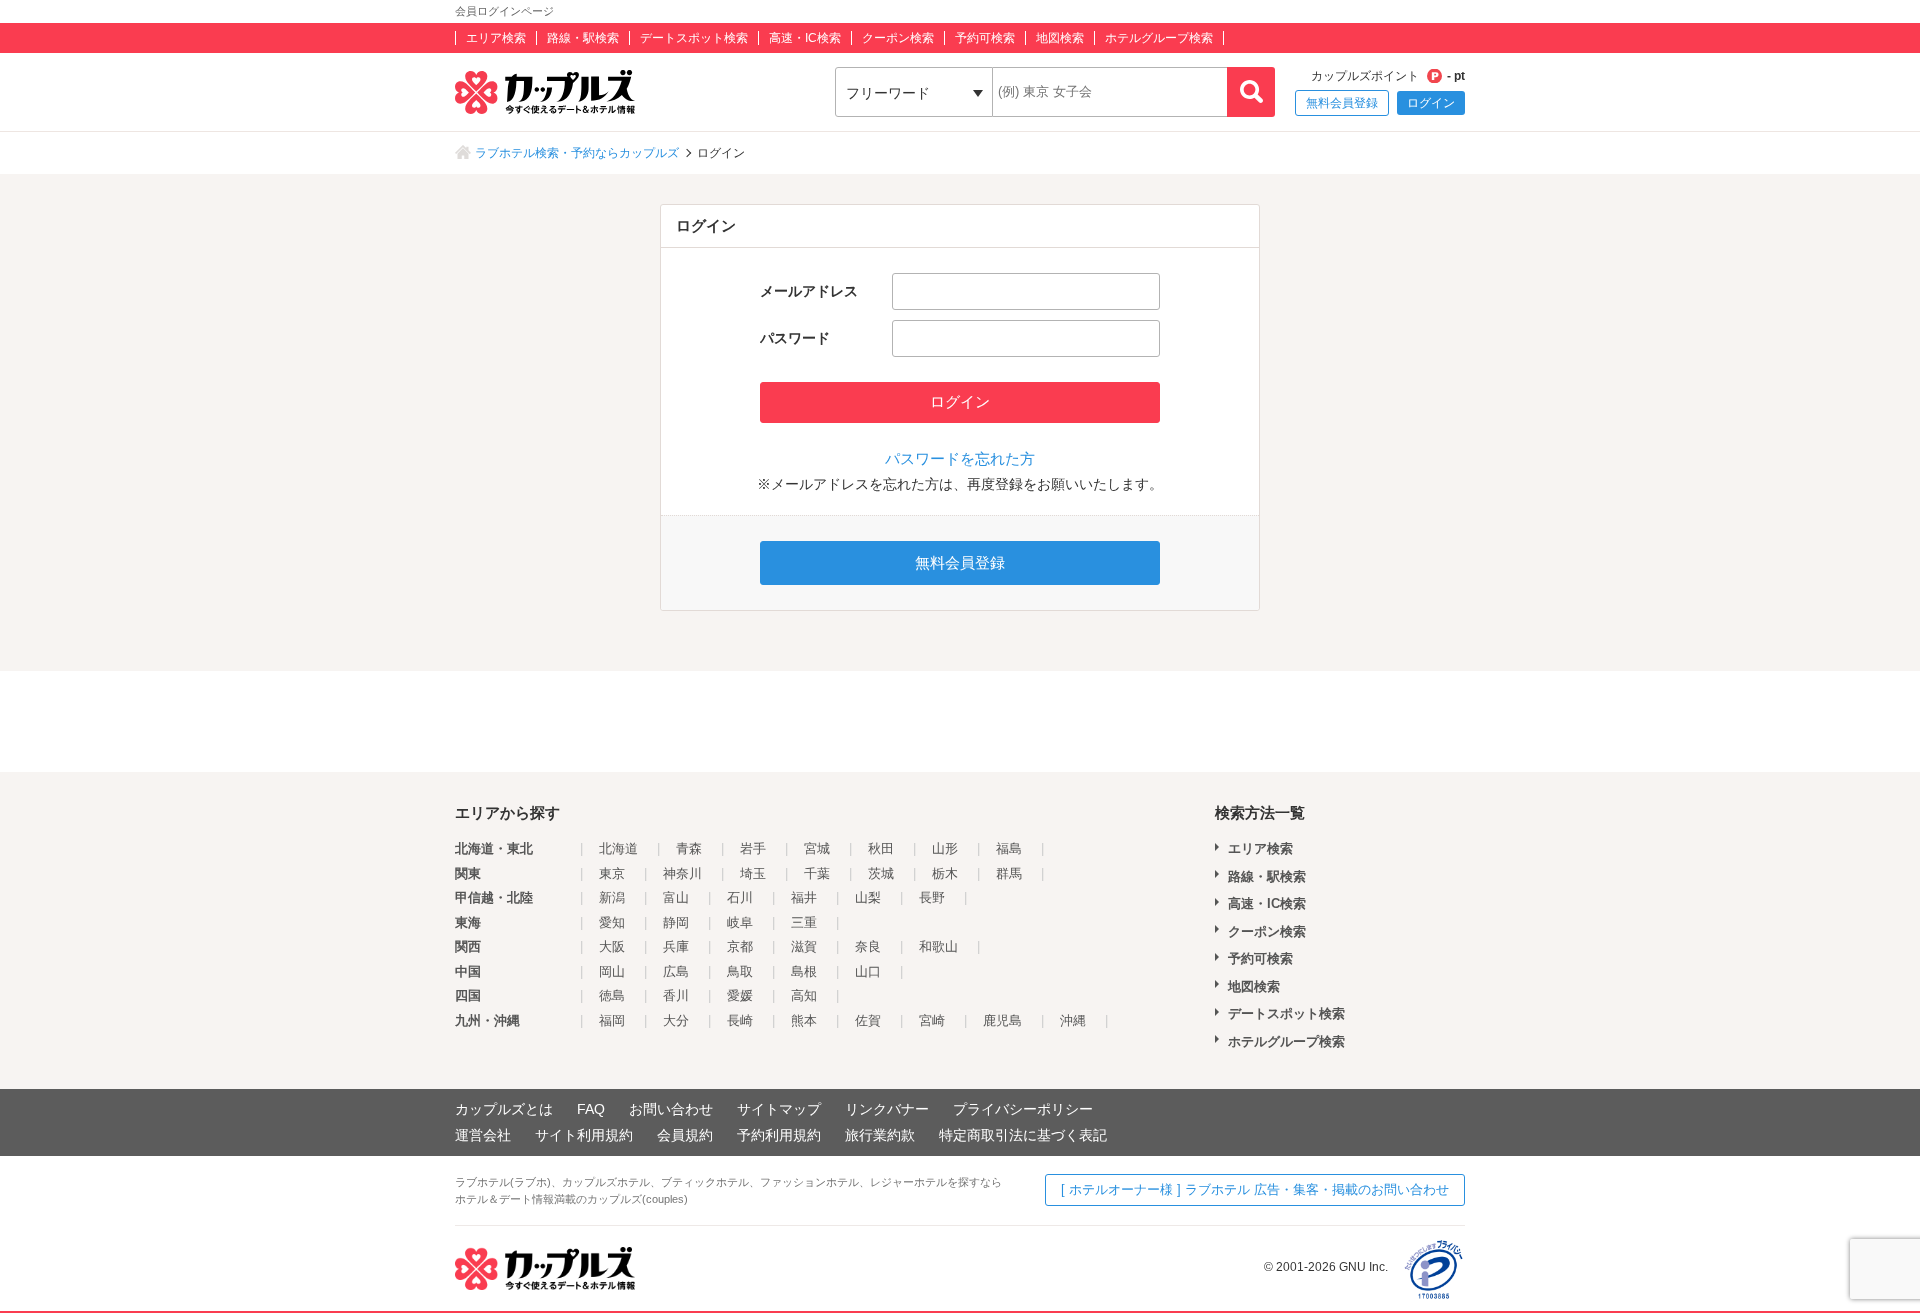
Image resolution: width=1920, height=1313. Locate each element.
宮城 (817, 848)
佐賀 (868, 1020)
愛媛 (740, 995)
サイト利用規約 (584, 1135)
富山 (676, 897)
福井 (804, 897)
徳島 (612, 995)
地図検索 (1060, 38)
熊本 (804, 1020)
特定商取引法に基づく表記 (1023, 1135)
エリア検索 (496, 38)
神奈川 (682, 873)
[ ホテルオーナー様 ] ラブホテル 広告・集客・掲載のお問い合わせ (1255, 1189)
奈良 (868, 946)
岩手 (753, 848)
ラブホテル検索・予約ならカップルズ (577, 153)
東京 (612, 873)
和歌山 (938, 946)
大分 (676, 1020)
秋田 (881, 848)
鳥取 (740, 971)
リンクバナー (887, 1109)
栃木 (945, 873)
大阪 (612, 946)
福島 (1009, 848)
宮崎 (932, 1020)
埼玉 (753, 873)
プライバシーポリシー (1023, 1109)
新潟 (612, 897)
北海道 (618, 848)
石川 (740, 897)
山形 (945, 848)
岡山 (612, 971)
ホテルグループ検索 (1159, 38)
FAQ (591, 1109)
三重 (804, 922)
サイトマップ (779, 1109)
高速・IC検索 (805, 38)
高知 (804, 995)
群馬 (1009, 873)
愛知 (612, 922)
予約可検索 (985, 38)
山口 (868, 971)
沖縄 (1073, 1020)
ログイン (1431, 103)
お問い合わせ (671, 1109)
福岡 (612, 1020)
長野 (932, 897)
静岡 (676, 922)
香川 (676, 995)
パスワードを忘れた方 (960, 458)
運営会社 (483, 1135)
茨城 (881, 873)
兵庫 (676, 946)
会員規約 (685, 1135)
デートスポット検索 (694, 38)
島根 (804, 971)
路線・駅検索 (583, 38)
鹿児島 (1002, 1020)
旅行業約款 (880, 1135)
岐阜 (740, 922)
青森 (689, 848)
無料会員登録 (1342, 103)
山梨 (868, 897)
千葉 (817, 873)
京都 (740, 946)
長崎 (740, 1020)
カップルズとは (504, 1109)
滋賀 (804, 946)
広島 (676, 971)
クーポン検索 (898, 38)
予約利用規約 (779, 1135)
